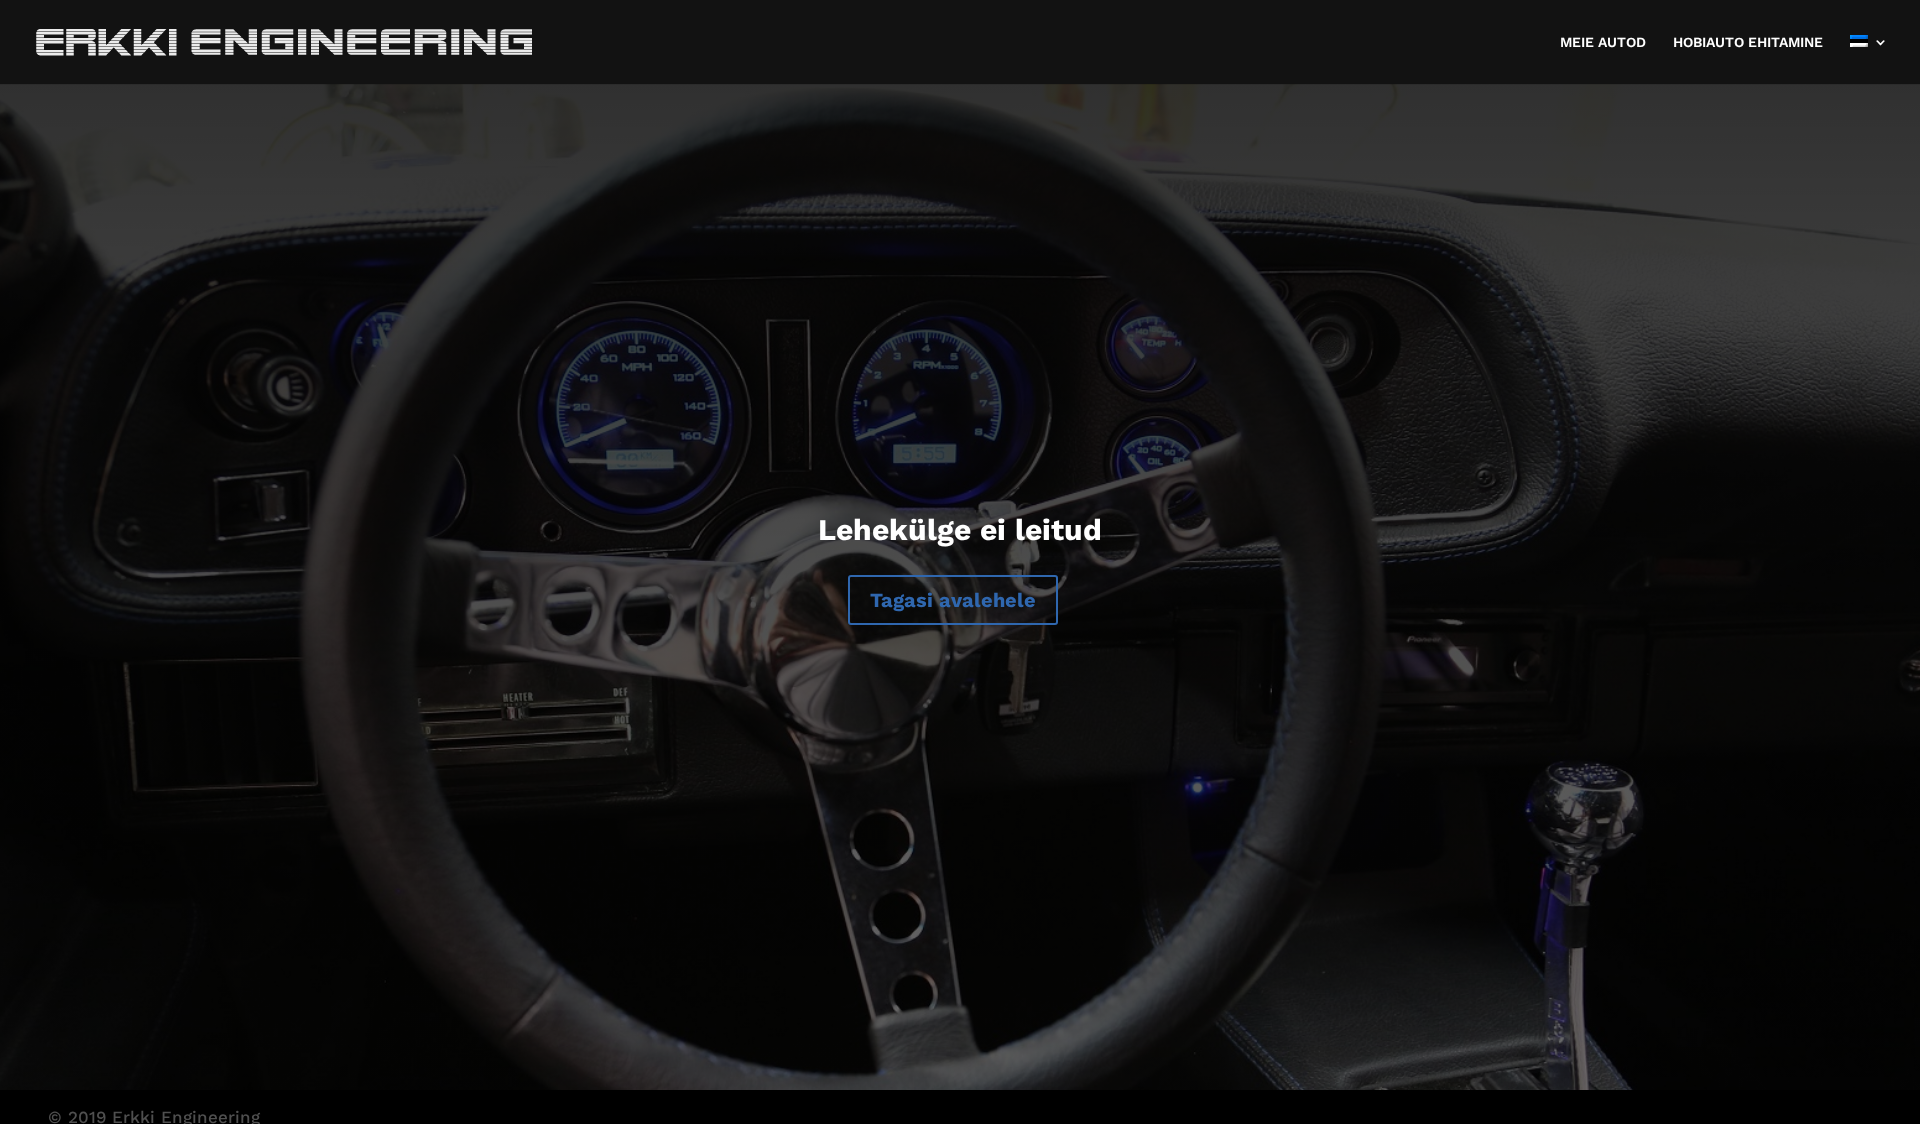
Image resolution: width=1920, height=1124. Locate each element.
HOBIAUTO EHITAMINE (1748, 42)
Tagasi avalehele (953, 600)
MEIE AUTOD (1603, 42)
